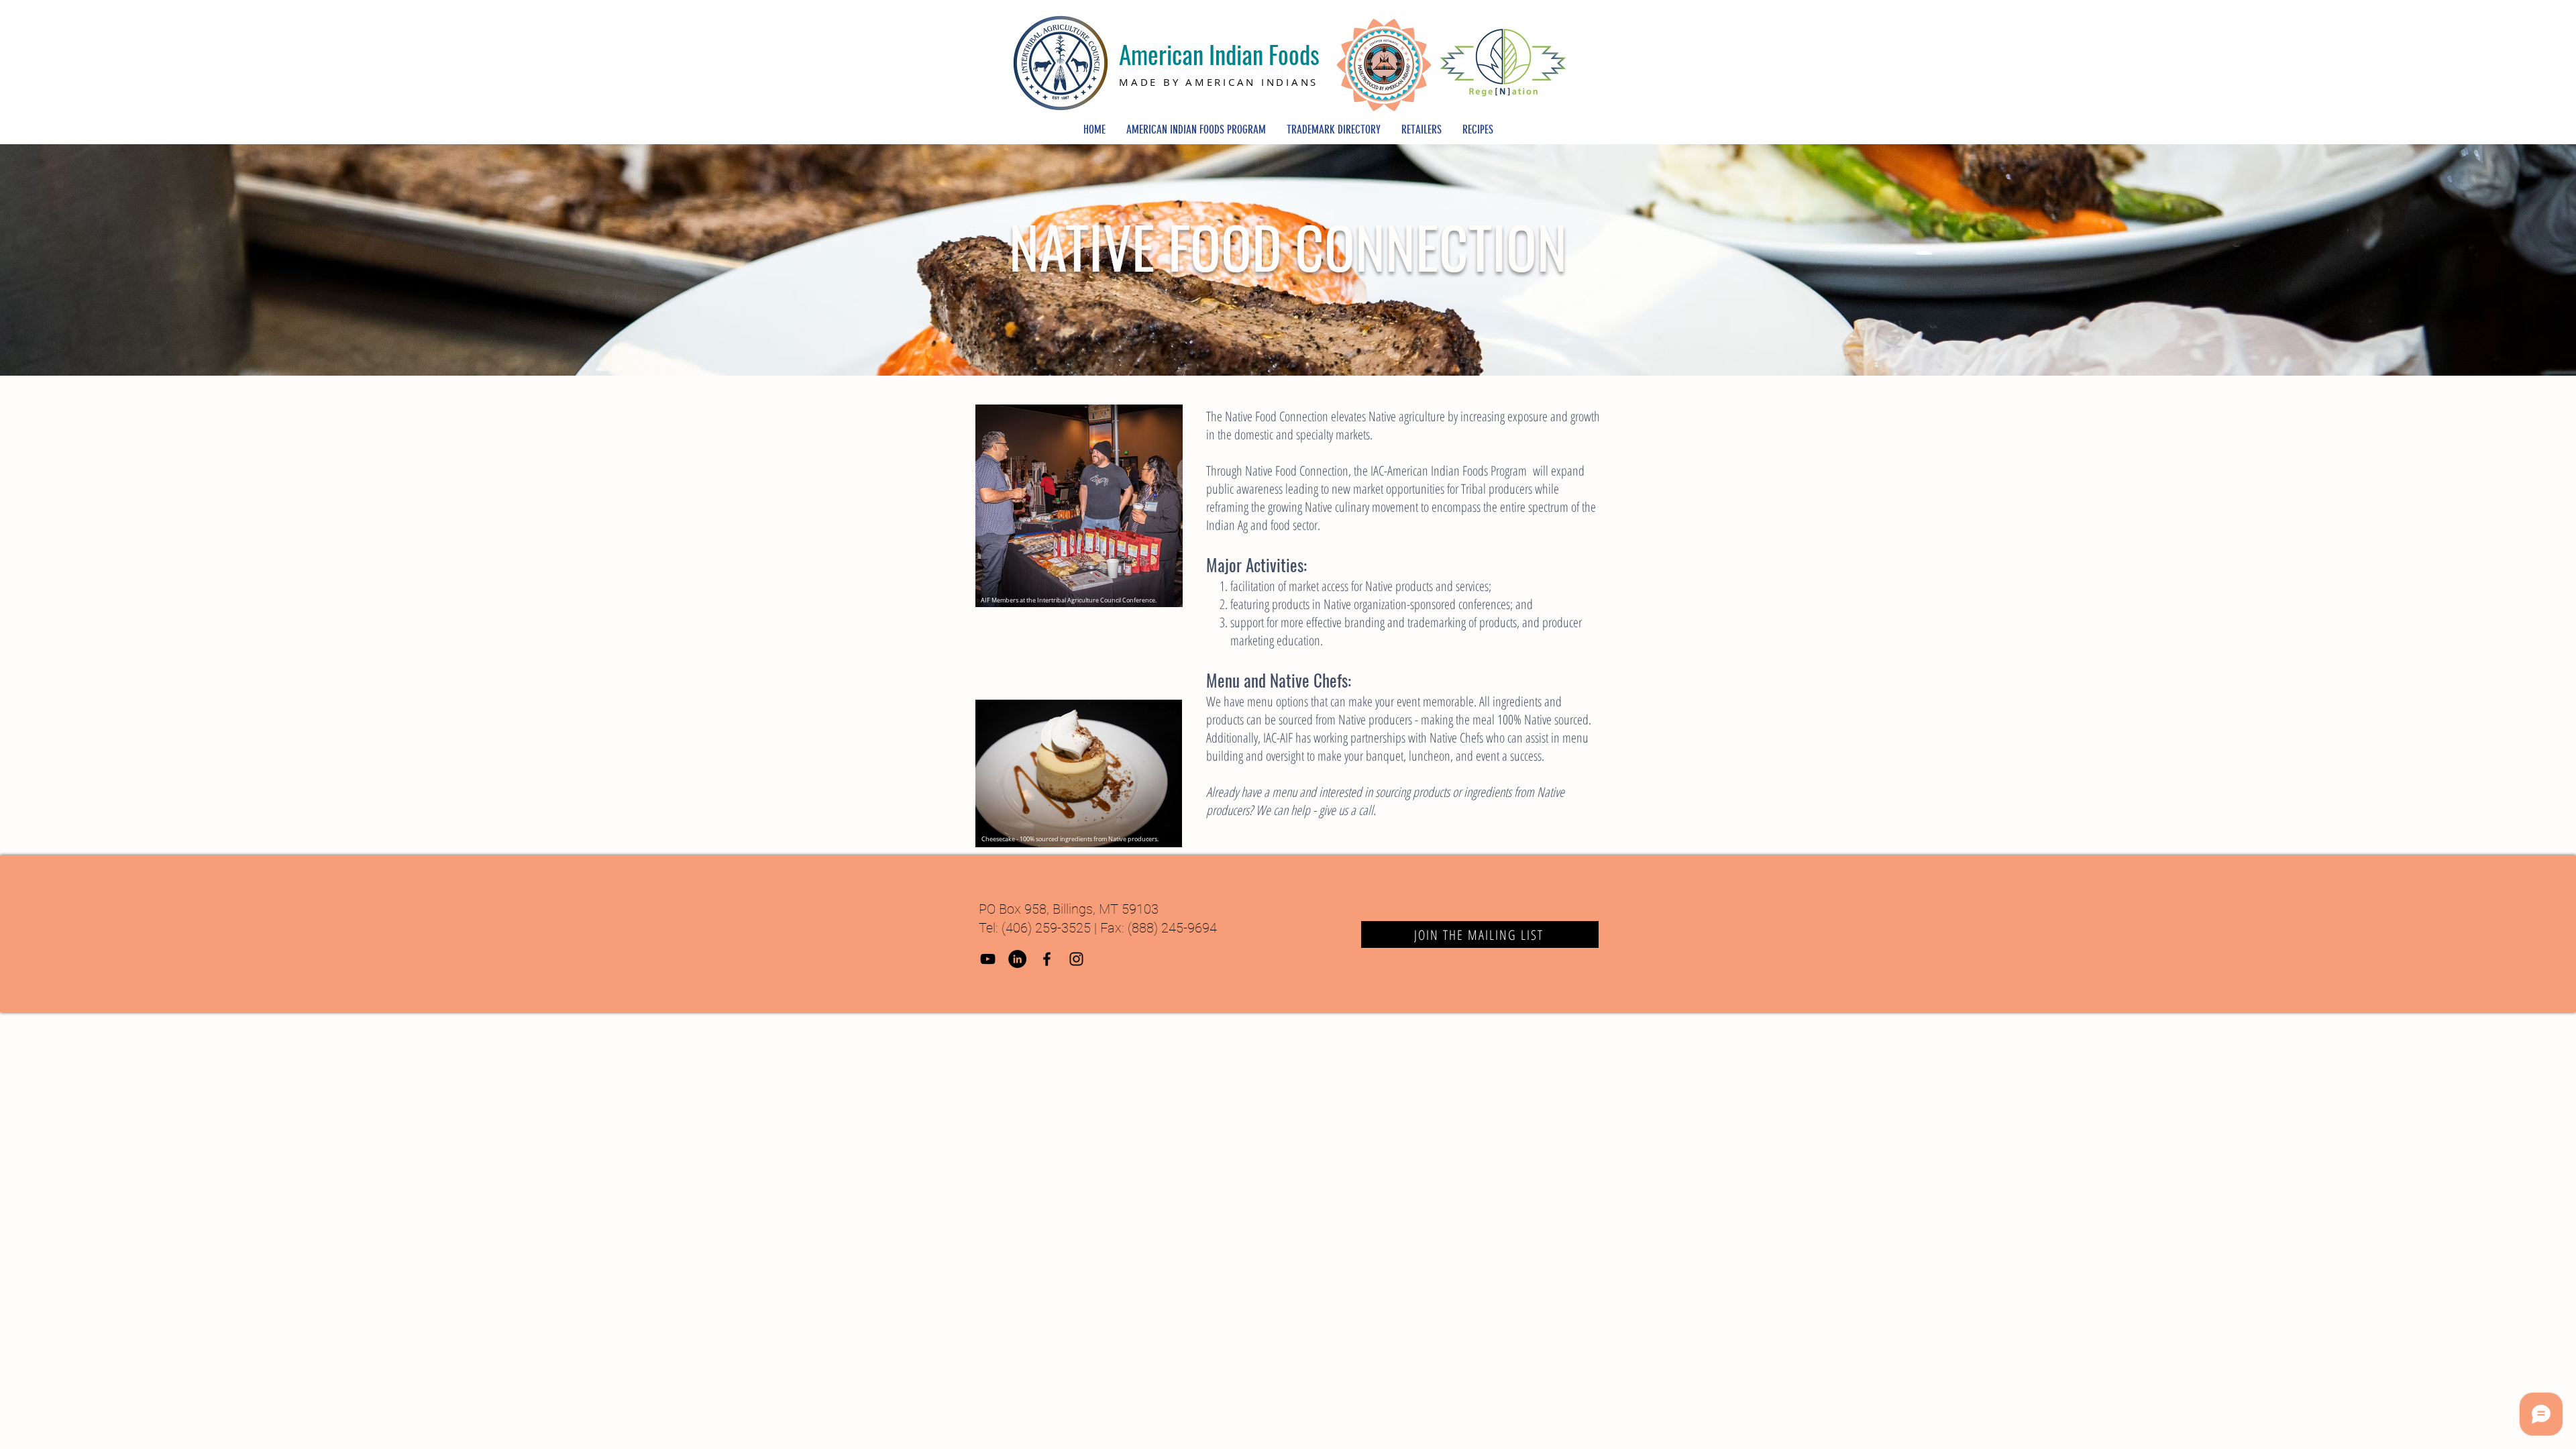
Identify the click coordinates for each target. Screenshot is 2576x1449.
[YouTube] (988, 959)
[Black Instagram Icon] (1076, 959)
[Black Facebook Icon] (1047, 959)
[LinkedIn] (1017, 959)
